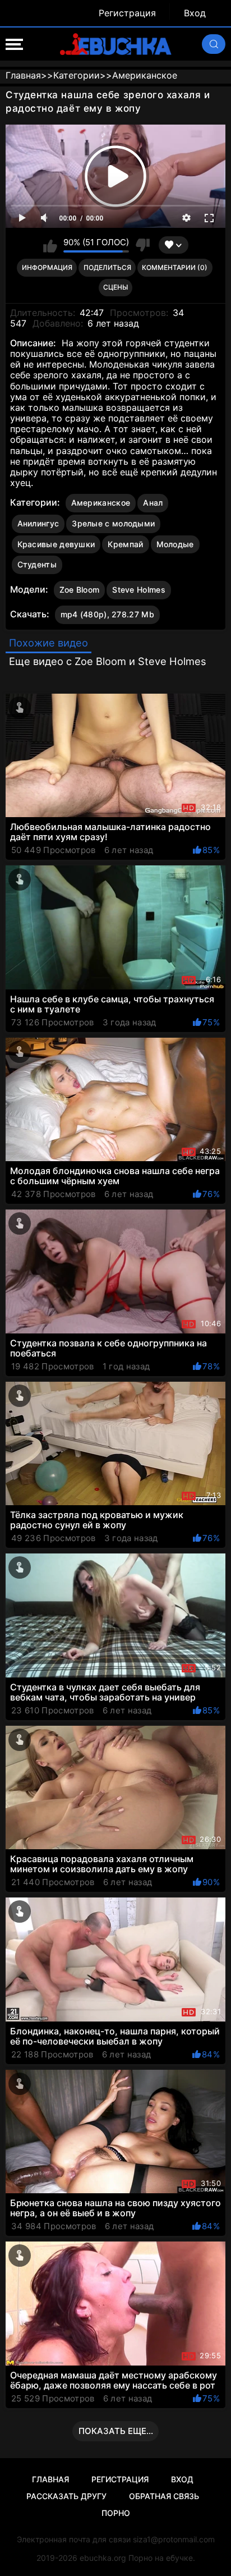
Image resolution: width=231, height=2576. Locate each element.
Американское (101, 503)
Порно (116, 2513)
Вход (195, 13)
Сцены (115, 287)
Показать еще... (116, 2431)
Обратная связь (164, 2496)
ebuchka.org (103, 2558)
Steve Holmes (139, 590)
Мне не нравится (142, 245)
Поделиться (107, 267)
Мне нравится (50, 245)
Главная (50, 2479)
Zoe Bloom (80, 590)
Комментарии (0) (175, 267)
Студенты (37, 564)
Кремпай (125, 544)
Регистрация (127, 13)
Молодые (175, 544)
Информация (47, 267)
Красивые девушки (56, 544)
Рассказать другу (66, 2496)
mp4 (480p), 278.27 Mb (107, 614)
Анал (153, 503)
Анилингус (38, 523)
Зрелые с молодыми (113, 523)
